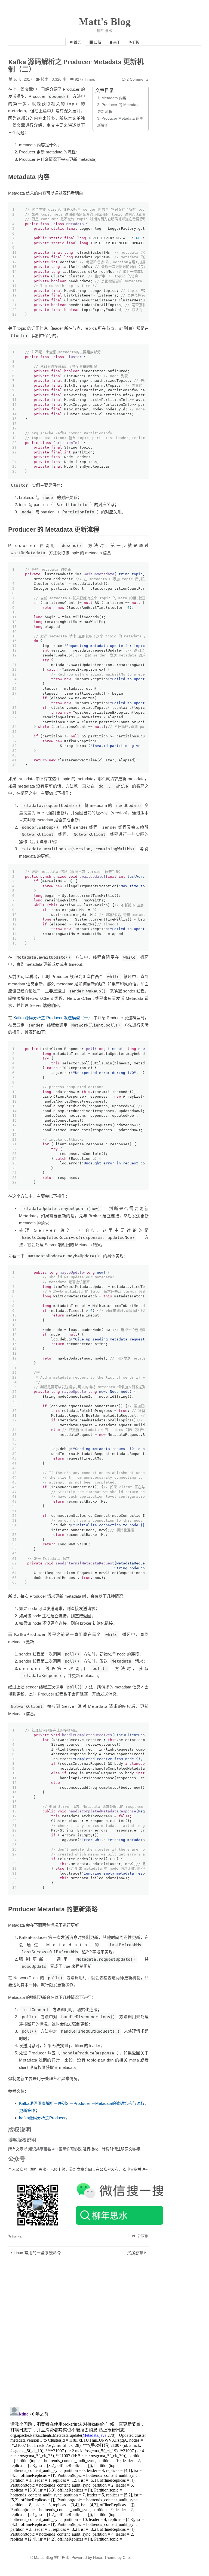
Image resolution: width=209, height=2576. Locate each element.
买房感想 (135, 2253)
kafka (17, 2236)
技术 (45, 79)
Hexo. (98, 2557)
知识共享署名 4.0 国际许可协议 (56, 2149)
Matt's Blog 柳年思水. (52, 2557)
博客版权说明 (22, 2140)
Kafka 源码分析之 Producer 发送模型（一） (53, 1018)
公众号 (17, 2159)
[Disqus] (78, 2332)
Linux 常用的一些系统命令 (37, 2253)
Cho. (126, 2557)
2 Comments (138, 79)
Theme (110, 2557)
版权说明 (20, 2129)
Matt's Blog (105, 22)
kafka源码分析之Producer (42, 2118)
